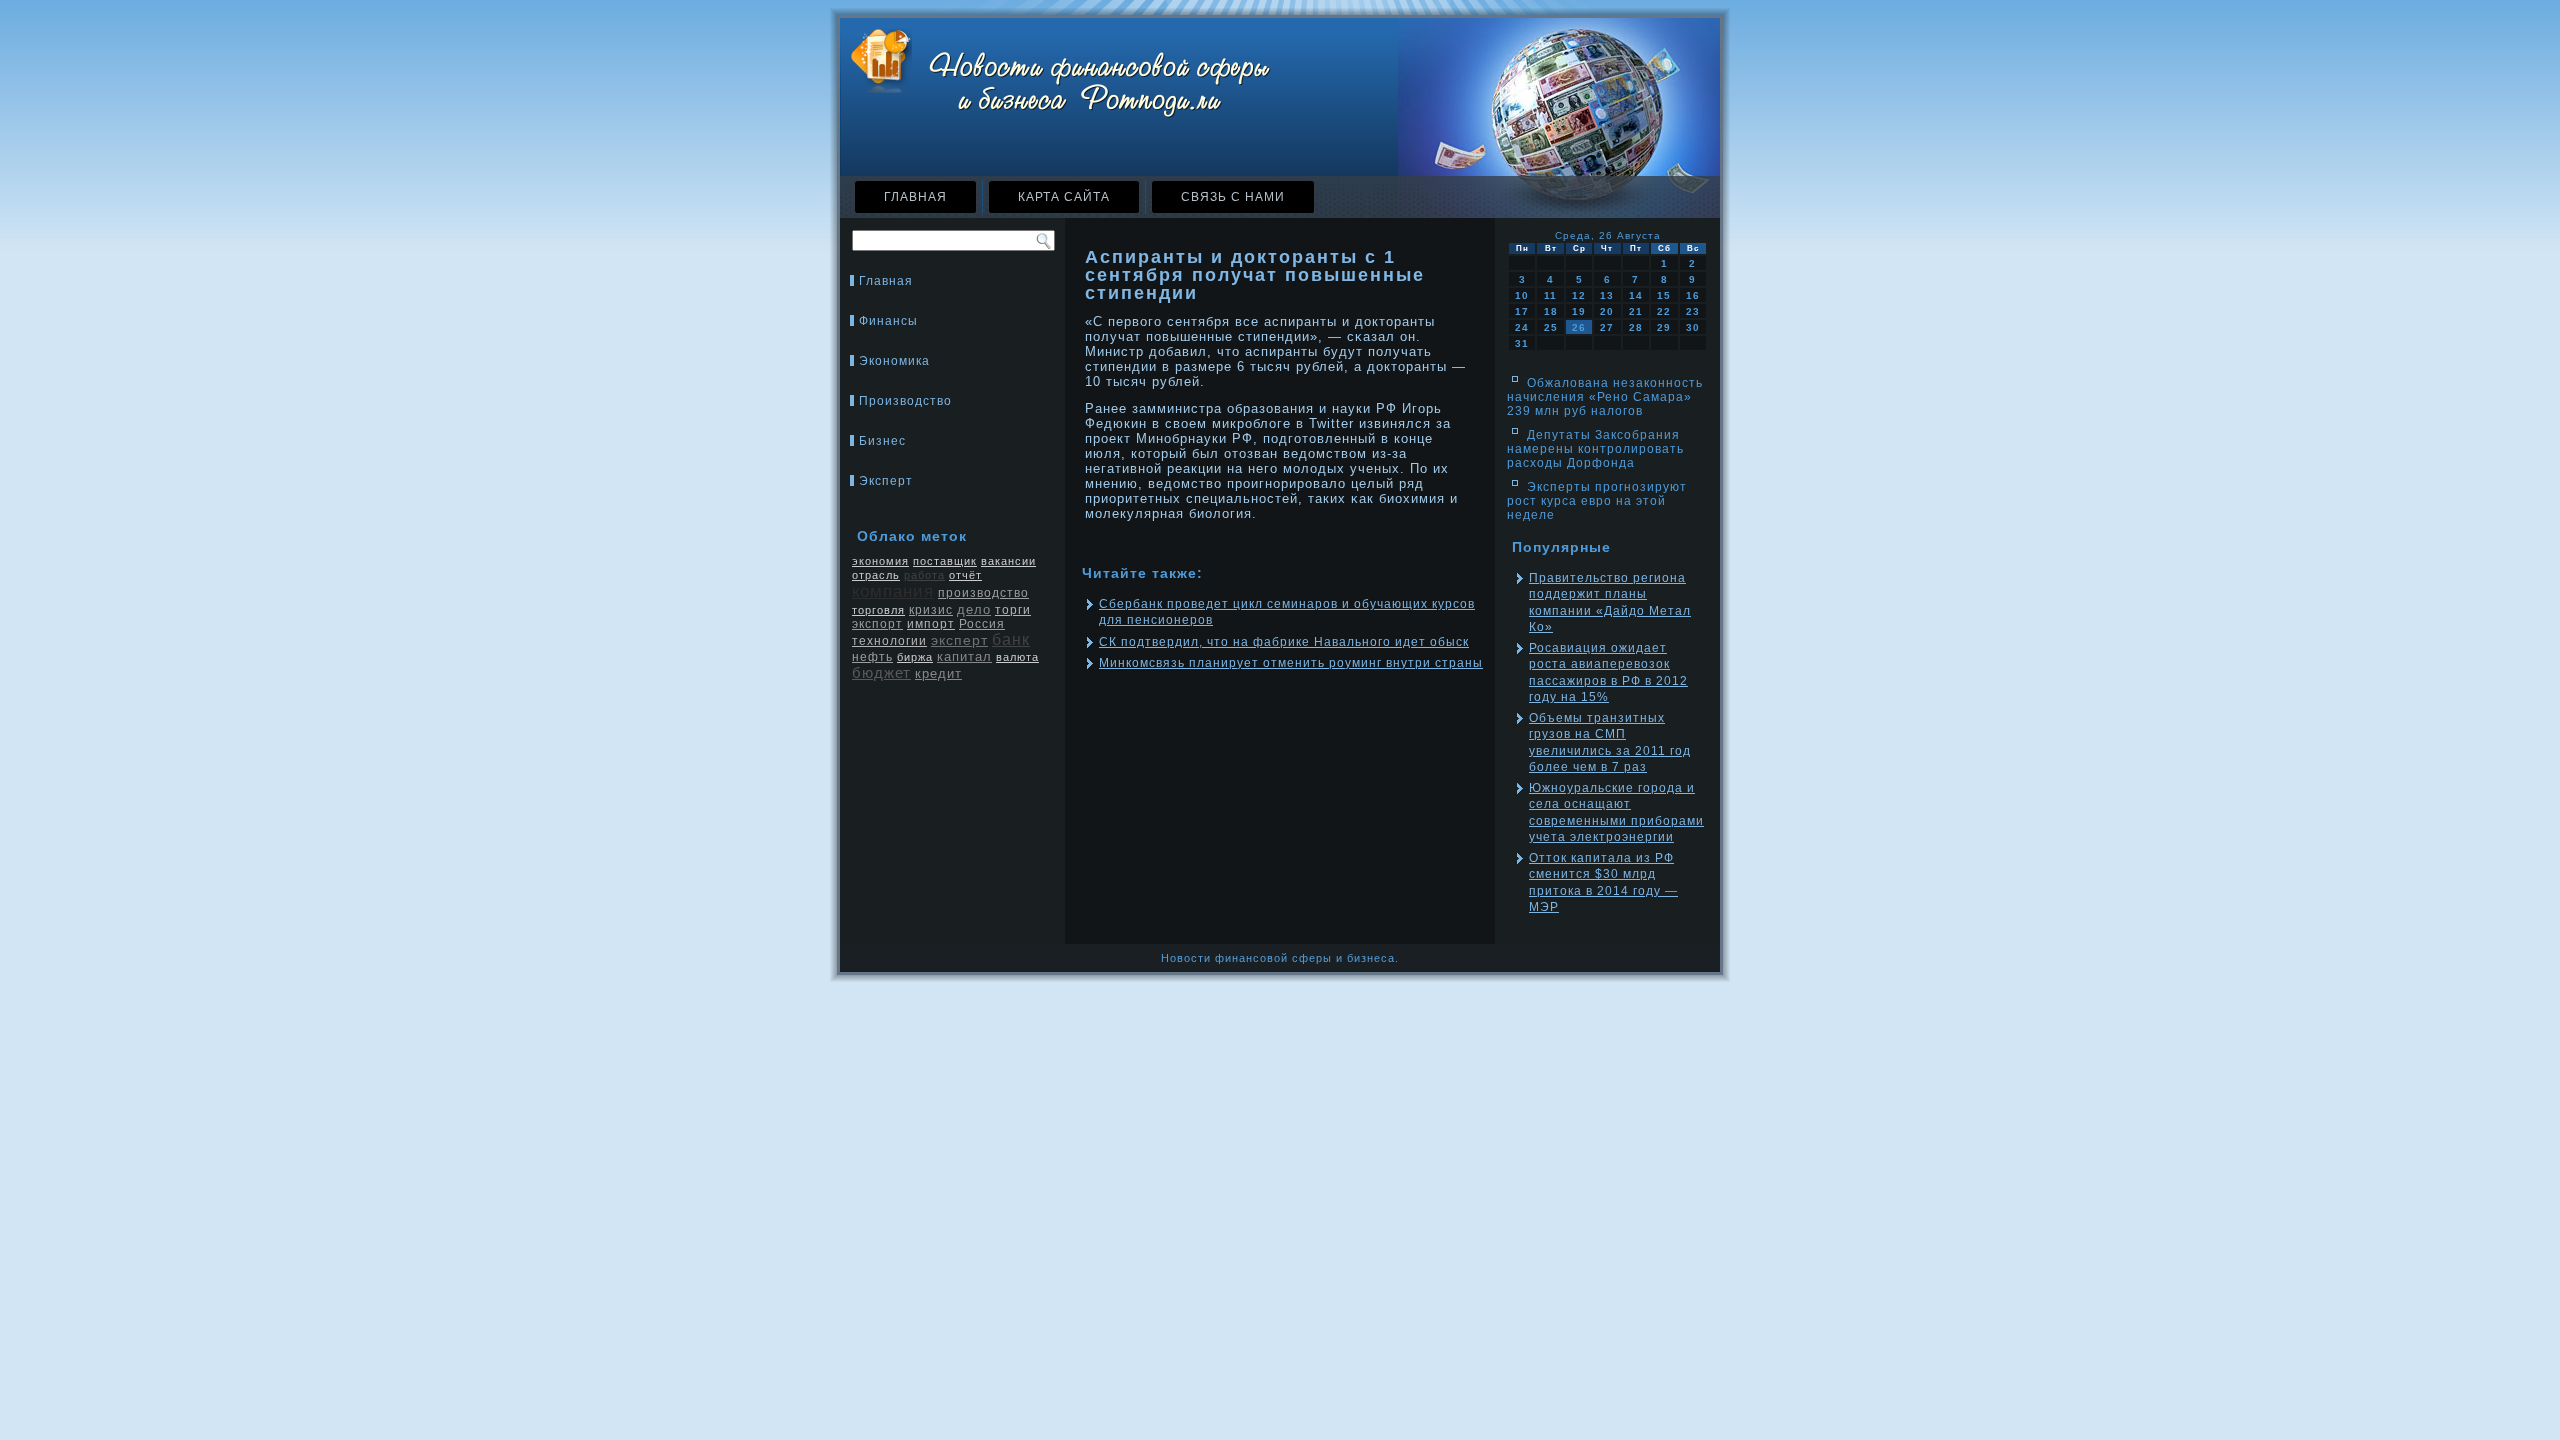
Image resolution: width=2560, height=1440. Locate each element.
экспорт (877, 624)
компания (893, 591)
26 (1579, 327)
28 (1636, 327)
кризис (931, 610)
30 (1693, 327)
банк (1011, 639)
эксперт (959, 640)
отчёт (965, 575)
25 (1551, 327)
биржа (915, 657)
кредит (938, 673)
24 (1522, 327)
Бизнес (882, 441)
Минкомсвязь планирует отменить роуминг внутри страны (1291, 663)
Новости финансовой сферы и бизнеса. (1280, 958)
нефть (872, 657)
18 (1551, 311)
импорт (931, 624)
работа (924, 575)
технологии (889, 641)
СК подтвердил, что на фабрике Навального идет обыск (1284, 642)
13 (1607, 295)
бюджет (881, 672)
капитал (964, 656)
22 (1664, 311)
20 (1607, 311)
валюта (1017, 657)
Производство (905, 401)
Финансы (888, 321)
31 (1522, 343)
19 (1579, 311)
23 (1693, 311)
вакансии (1008, 561)
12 (1579, 295)
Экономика (894, 361)
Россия (982, 624)
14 (1636, 295)
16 (1693, 295)
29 (1664, 327)
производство (983, 593)
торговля (878, 610)
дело (974, 609)
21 (1636, 311)
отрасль (876, 575)
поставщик (945, 561)
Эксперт (886, 481)
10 (1522, 295)
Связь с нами (1233, 197)
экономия (880, 561)
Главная (915, 197)
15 (1664, 295)
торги (1013, 610)
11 (1550, 295)
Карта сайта (1064, 197)
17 (1522, 311)
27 (1607, 327)
